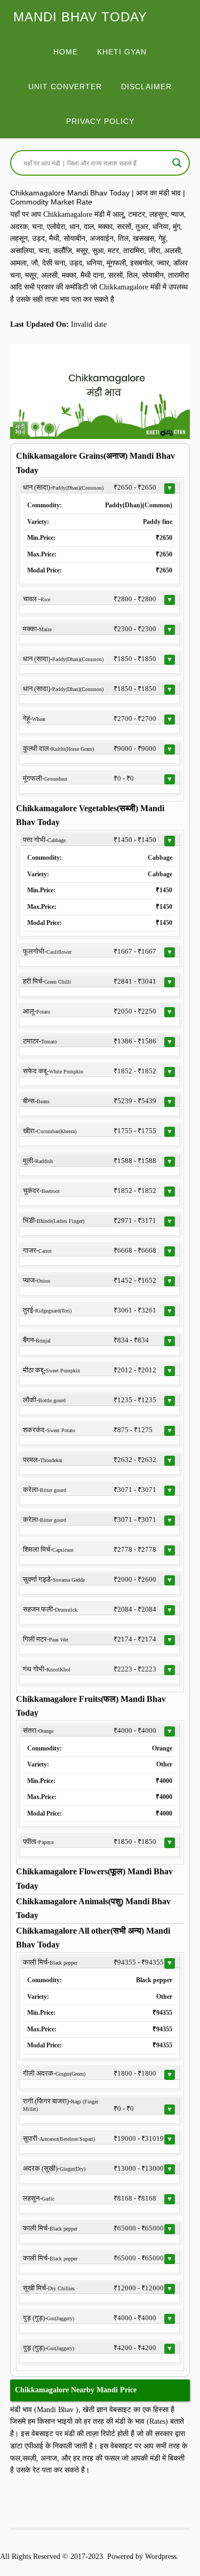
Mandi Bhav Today (80, 17)
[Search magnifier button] (177, 163)
